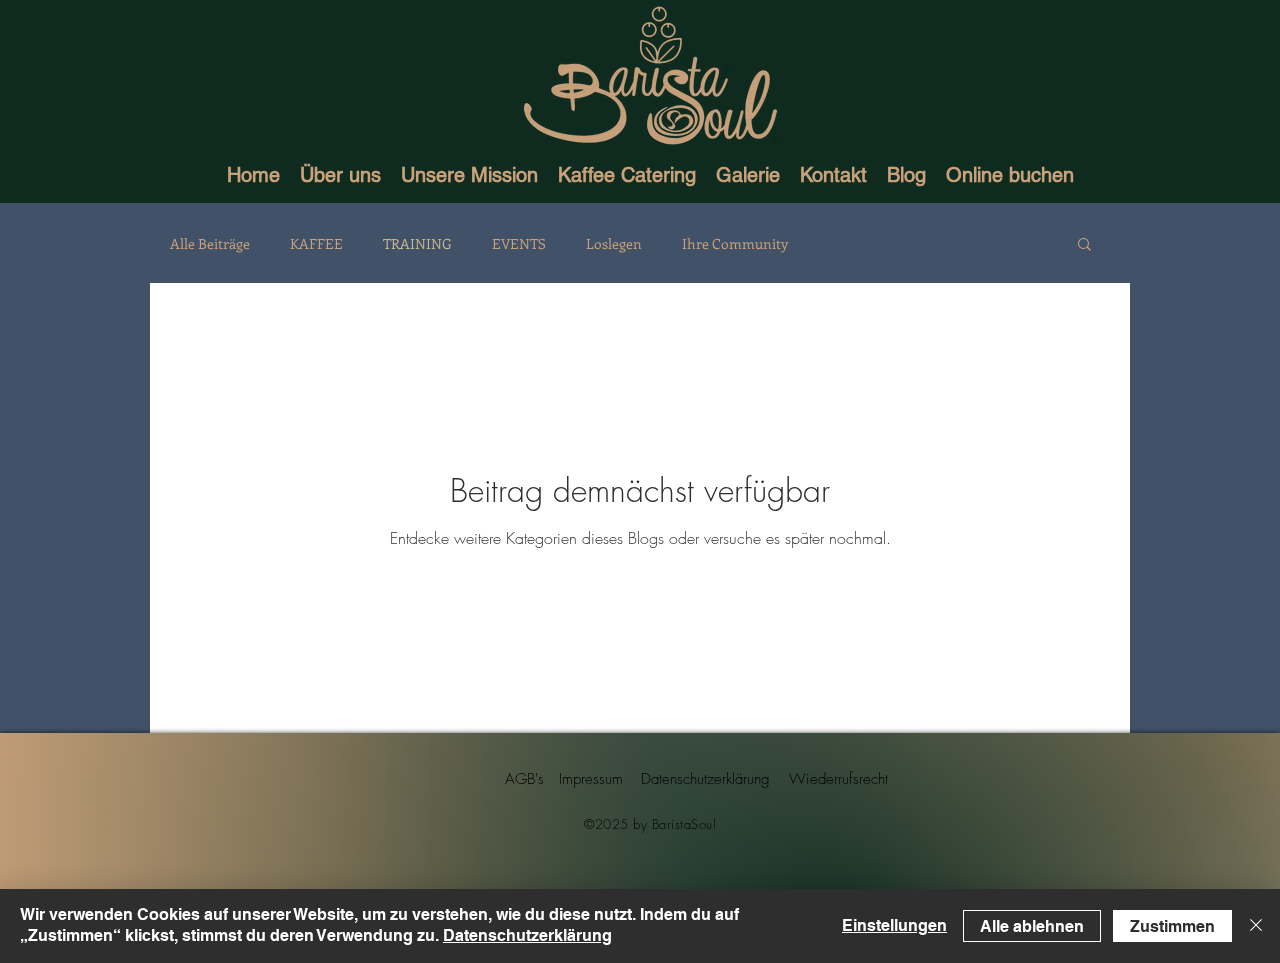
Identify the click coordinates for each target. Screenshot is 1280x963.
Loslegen (614, 243)
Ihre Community (735, 243)
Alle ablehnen (1032, 926)
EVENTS (519, 243)
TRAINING (417, 243)
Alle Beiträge (210, 243)
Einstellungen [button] (894, 925)
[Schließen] (1256, 926)
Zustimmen (1172, 926)
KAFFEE (316, 243)
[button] (1084, 245)
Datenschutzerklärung (527, 935)
